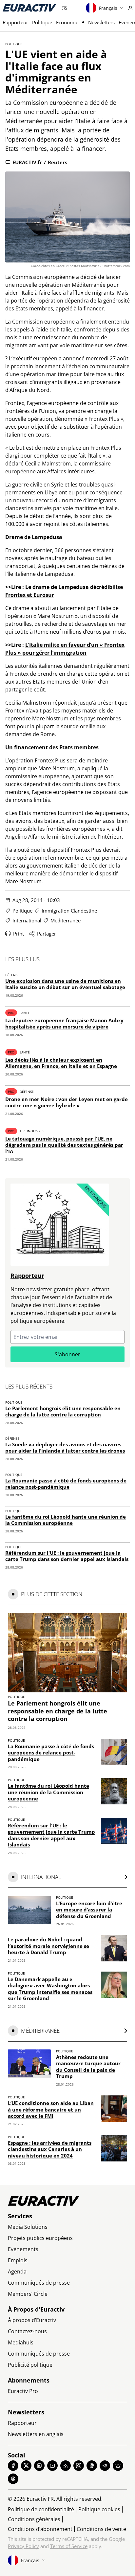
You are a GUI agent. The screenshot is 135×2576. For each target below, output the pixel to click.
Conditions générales (34, 2519)
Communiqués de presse (39, 2283)
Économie (67, 22)
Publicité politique (30, 2365)
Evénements (23, 2249)
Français (108, 8)
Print (19, 934)
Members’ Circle (28, 2294)
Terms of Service (69, 2546)
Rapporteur (15, 22)
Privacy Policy (23, 2546)
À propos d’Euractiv (32, 2320)
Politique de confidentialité (41, 2509)
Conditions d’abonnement (40, 2529)
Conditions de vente (101, 2529)
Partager (47, 934)
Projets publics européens (40, 2238)
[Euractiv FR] (29, 8)
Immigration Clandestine (69, 911)
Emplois (18, 2260)
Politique (42, 22)
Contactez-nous (27, 2331)
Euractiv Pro (23, 2391)
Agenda (17, 2271)
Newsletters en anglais (36, 2434)
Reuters (58, 162)
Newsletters (101, 22)
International (27, 920)
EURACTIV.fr (27, 162)
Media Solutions (28, 2227)
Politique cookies (99, 2509)
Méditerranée (66, 920)
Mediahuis (21, 2342)
